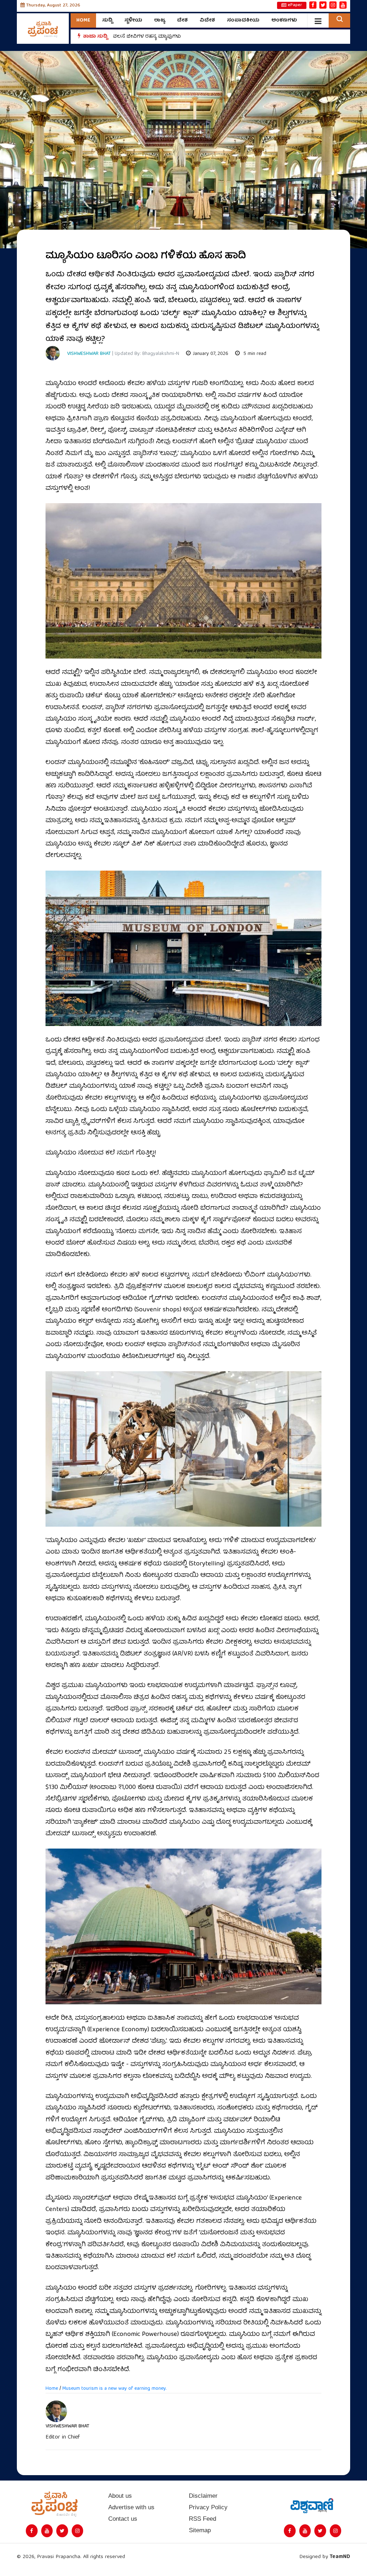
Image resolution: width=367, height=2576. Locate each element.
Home (83, 20)
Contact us (123, 2519)
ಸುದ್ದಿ (107, 20)
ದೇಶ (182, 20)
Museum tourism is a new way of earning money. (114, 2389)
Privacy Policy (208, 2507)
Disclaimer (203, 2496)
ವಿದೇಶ (207, 20)
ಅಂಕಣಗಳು (284, 20)
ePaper (295, 5)
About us (120, 2496)
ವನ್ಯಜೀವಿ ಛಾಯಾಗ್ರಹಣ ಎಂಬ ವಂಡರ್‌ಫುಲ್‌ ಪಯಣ (167, 37)
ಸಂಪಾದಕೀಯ (243, 20)
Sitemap (200, 2530)
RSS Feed (202, 2519)
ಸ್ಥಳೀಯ (133, 20)
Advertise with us (131, 2507)
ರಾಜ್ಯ (160, 20)
